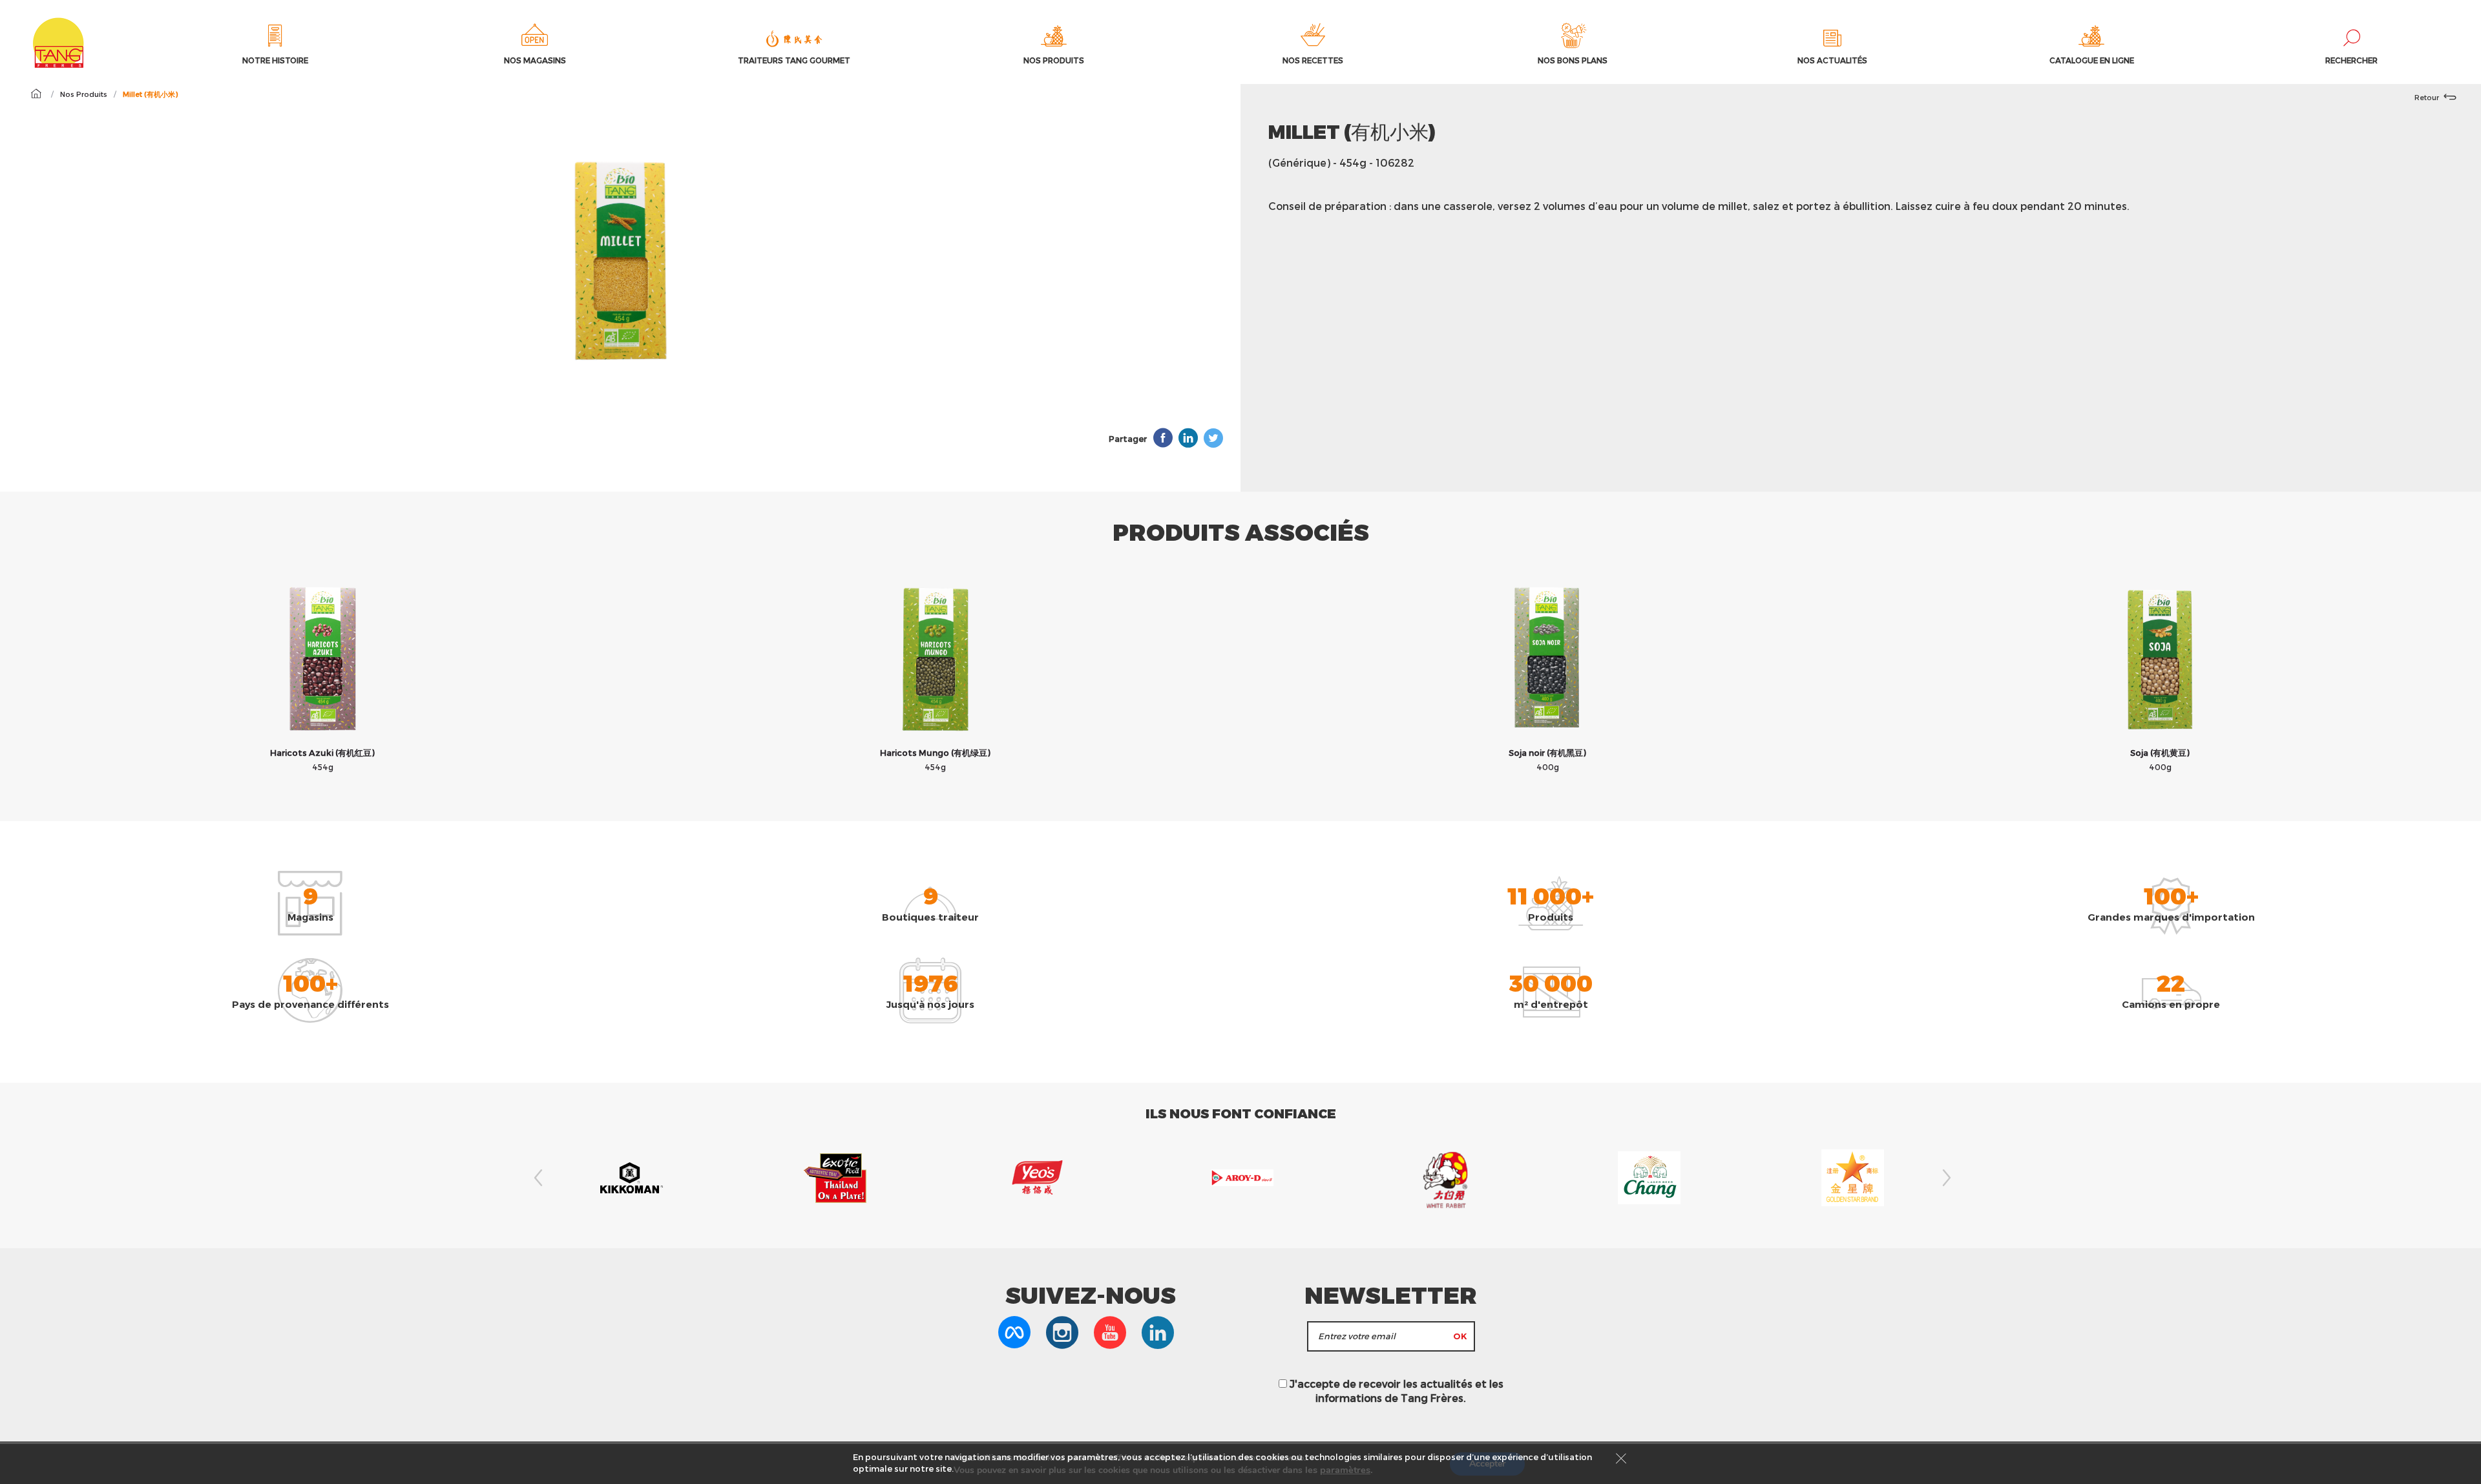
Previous (536, 1178)
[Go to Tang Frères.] (36, 94)
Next (1945, 1178)
